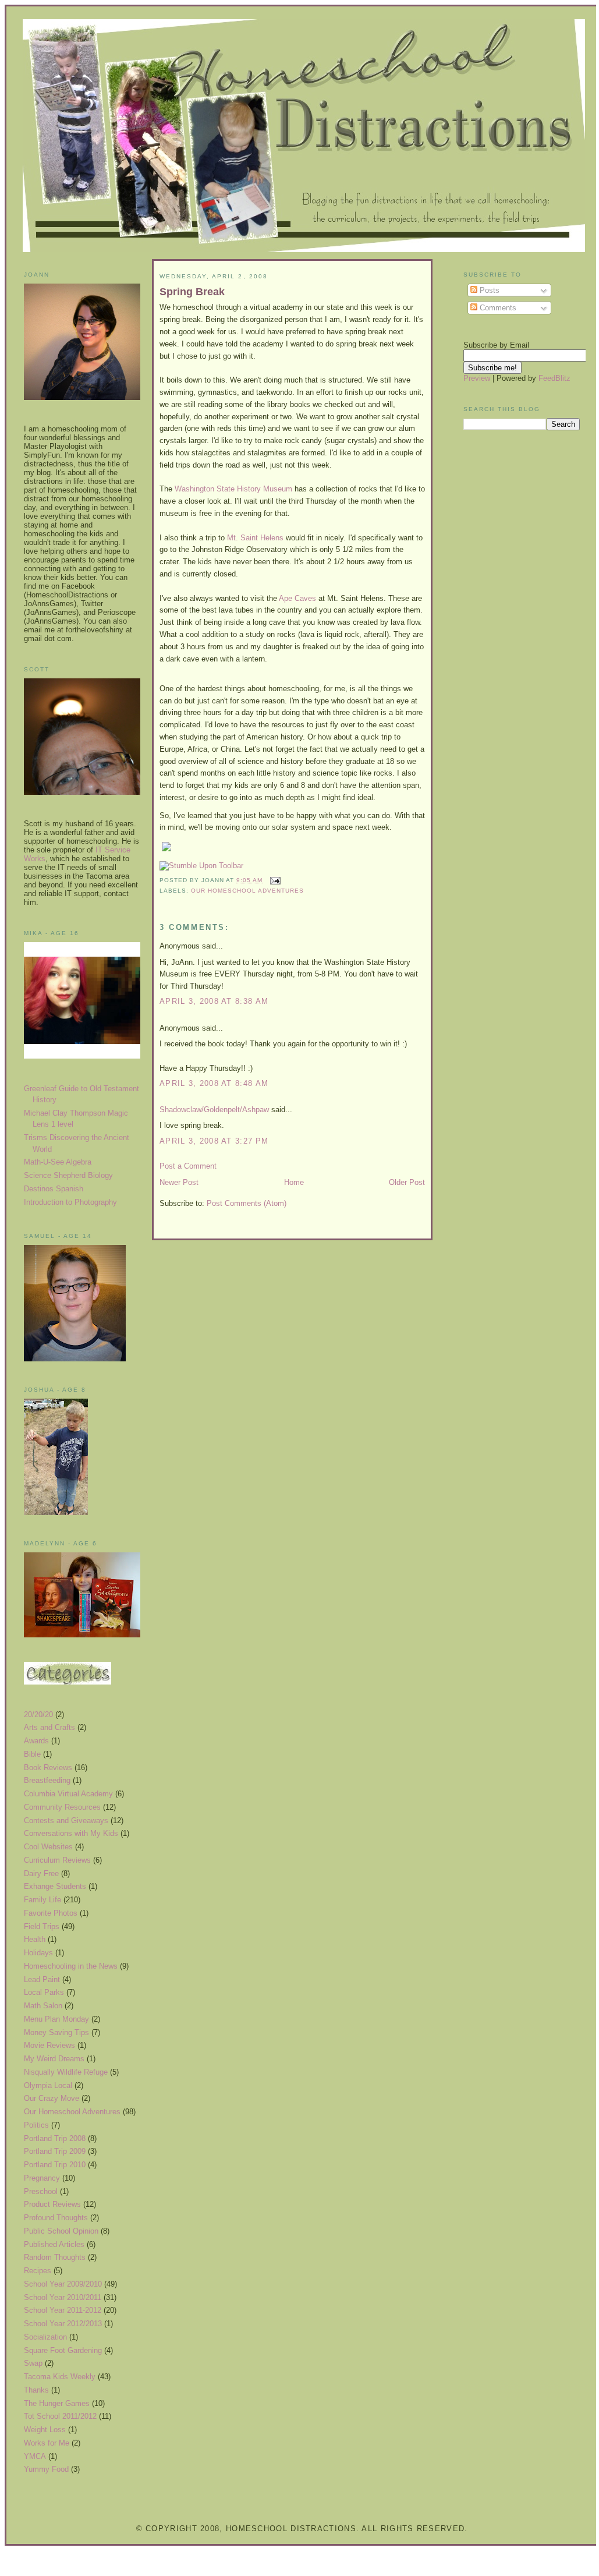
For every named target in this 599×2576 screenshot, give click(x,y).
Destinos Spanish (54, 1189)
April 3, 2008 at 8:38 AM (214, 1001)
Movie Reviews (49, 2045)
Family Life (42, 1900)
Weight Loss (45, 2430)
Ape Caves (299, 598)
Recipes (38, 2271)
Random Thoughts (55, 2257)
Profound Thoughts (56, 2218)
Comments (497, 308)
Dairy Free (41, 1873)
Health (35, 1939)
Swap (33, 2363)
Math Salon (43, 2006)
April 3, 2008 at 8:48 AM (214, 1083)
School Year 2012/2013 (63, 2324)
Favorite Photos (51, 1913)
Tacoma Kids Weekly (60, 2377)
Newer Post (179, 1182)
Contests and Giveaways (66, 1820)
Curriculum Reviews (57, 1860)
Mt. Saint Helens (256, 538)
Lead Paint (42, 1979)
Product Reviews (52, 2204)
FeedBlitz (554, 378)
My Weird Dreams (54, 2059)
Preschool (41, 2191)
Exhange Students (55, 1886)
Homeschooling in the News (71, 1966)
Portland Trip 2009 (55, 2151)
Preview (477, 378)
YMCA (35, 2456)
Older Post (407, 1182)
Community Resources (62, 1807)
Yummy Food (46, 2469)
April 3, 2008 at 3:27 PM (214, 1141)
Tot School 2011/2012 (60, 2416)
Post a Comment (188, 1166)
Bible (32, 1754)
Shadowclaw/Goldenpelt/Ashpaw (214, 1110)
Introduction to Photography (70, 1202)
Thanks (36, 2390)
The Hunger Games (57, 2403)
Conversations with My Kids (71, 1833)
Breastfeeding (47, 1780)
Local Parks (44, 1992)
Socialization (45, 2337)
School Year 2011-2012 (63, 2310)
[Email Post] (274, 880)
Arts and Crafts (49, 1727)
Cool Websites (48, 1847)
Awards (36, 1741)
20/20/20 (38, 1715)
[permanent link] (201, 866)
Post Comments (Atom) (247, 1203)
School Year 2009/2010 (63, 2284)
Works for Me (47, 2443)
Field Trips (42, 1926)
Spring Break (192, 292)
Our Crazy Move (52, 2098)
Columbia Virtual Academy (68, 1794)
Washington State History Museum (235, 489)
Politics (36, 2125)
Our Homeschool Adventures (72, 2112)
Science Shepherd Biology (68, 1175)
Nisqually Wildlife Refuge (66, 2072)
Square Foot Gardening (63, 2350)
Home (294, 1182)
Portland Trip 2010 (55, 2165)
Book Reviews (48, 1768)
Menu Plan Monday (56, 2019)
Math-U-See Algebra (58, 1162)
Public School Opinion (61, 2231)
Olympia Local (48, 2085)
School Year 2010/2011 (63, 2297)
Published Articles (54, 2244)
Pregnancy (42, 2178)
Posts (488, 290)
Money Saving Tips (56, 2032)
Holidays (38, 1953)
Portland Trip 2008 (55, 2138)
